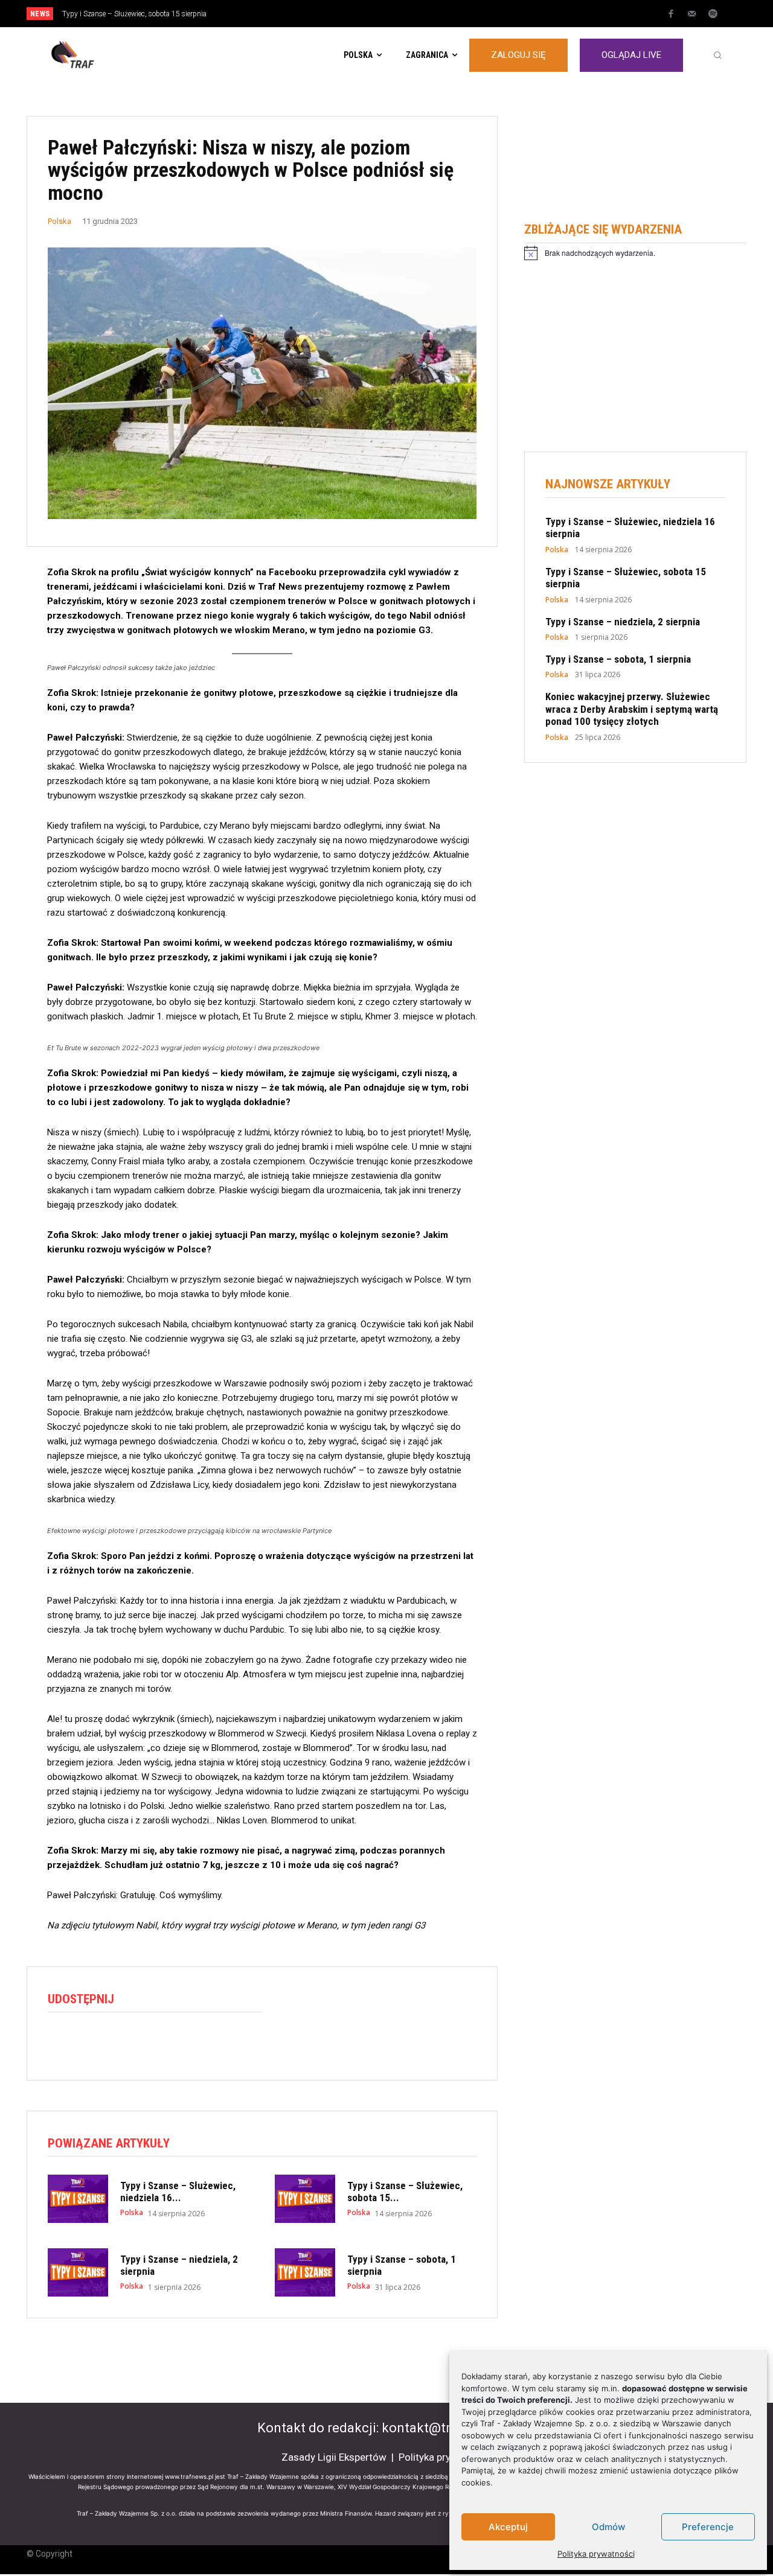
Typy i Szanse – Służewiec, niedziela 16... (178, 2192)
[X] (88, 2042)
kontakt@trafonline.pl (449, 2428)
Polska (59, 221)
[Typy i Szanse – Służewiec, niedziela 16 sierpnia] (78, 2199)
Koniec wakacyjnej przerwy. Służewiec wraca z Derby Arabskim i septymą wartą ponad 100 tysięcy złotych (632, 709)
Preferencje (708, 2527)
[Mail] (692, 14)
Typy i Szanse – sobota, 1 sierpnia (618, 659)
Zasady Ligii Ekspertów (334, 2457)
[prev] (407, 14)
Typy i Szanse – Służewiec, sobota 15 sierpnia (134, 14)
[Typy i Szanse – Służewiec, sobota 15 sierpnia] (305, 2199)
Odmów (608, 2527)
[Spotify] (713, 14)
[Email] (143, 2042)
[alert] (635, 253)
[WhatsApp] (115, 2042)
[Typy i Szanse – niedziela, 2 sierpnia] (78, 2272)
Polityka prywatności (596, 2554)
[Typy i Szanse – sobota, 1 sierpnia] (305, 2272)
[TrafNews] (106, 55)
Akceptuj (508, 2527)
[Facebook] (671, 14)
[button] (717, 55)
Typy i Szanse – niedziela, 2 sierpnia (623, 622)
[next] (427, 14)
